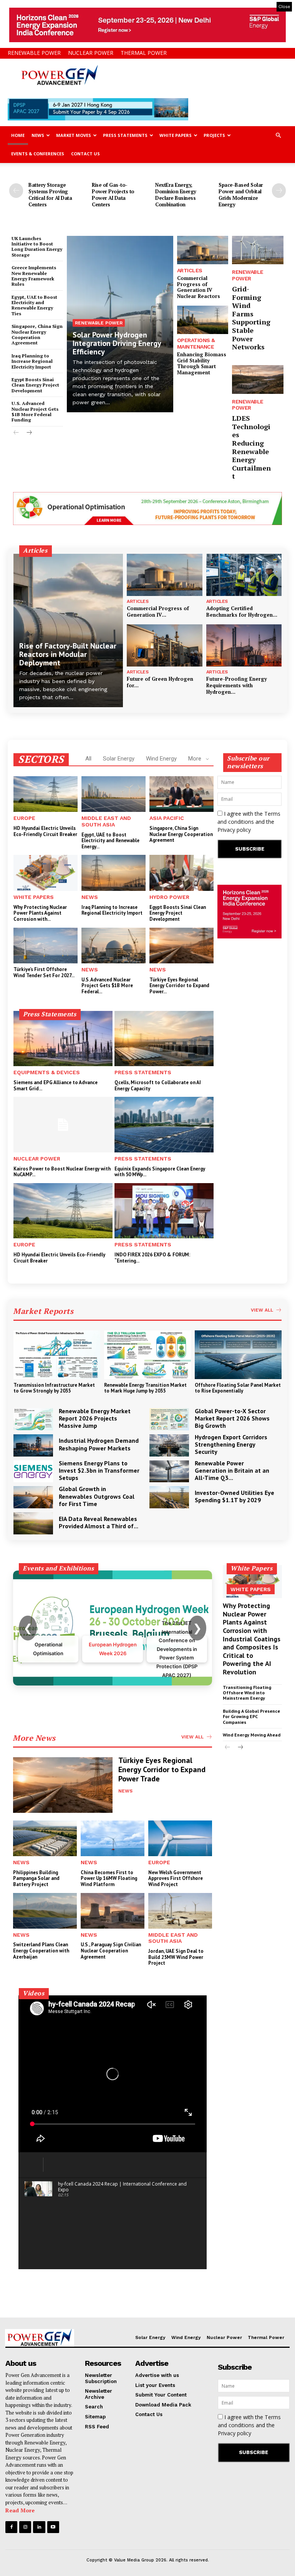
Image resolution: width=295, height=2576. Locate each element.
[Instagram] (25, 2527)
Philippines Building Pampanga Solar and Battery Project (36, 1878)
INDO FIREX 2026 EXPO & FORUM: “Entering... (152, 1258)
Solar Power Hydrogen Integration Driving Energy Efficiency (117, 343)
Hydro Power (169, 897)
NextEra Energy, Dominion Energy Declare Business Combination (176, 195)
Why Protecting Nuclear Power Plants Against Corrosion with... (40, 913)
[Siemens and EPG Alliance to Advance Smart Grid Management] (63, 1039)
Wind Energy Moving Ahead (252, 1735)
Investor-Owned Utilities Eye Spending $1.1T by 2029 (235, 1496)
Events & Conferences (38, 154)
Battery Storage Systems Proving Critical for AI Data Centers (50, 195)
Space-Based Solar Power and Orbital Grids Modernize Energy (241, 195)
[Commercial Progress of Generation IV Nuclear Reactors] (203, 250)
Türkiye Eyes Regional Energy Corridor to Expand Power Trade (162, 1769)
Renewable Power (34, 53)
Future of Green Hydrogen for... (160, 682)
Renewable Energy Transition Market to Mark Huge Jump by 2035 (145, 1388)
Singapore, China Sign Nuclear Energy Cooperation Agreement (37, 334)
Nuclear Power (91, 53)
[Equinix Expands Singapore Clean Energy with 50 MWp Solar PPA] (164, 1124)
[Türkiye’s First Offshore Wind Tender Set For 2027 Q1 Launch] (46, 946)
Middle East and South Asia (106, 821)
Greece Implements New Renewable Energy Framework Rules (34, 276)
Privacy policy (234, 830)
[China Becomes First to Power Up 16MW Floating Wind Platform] (113, 1838)
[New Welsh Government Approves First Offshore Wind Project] (180, 1838)
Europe (24, 818)
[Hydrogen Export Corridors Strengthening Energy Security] (169, 1445)
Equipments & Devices (47, 1072)
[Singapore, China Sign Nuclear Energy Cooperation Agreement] (181, 794)
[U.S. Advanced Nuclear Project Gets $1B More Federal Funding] (114, 946)
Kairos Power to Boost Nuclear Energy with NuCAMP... (62, 1172)
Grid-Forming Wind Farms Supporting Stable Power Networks (251, 318)
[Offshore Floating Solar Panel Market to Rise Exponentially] (238, 1355)
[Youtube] (53, 2527)
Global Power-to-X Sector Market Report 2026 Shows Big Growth (232, 1418)
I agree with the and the (249, 822)
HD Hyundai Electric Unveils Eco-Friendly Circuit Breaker (45, 831)
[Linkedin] (39, 2527)
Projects (214, 135)
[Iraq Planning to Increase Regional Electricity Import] (114, 873)
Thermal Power (144, 53)
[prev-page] (16, 191)
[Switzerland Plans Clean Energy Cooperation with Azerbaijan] (45, 1911)
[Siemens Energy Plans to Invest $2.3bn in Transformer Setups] (33, 1472)
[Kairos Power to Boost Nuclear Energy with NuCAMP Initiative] (63, 1124)
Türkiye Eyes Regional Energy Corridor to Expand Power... (179, 986)
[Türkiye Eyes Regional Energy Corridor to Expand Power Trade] (181, 946)
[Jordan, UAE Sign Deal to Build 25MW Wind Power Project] (180, 1911)
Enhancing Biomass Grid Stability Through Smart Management (202, 363)
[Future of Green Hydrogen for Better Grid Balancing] (165, 645)
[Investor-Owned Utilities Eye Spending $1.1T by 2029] (169, 1497)
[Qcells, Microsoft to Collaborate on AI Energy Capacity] (164, 1039)
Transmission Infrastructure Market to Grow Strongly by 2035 (54, 1388)
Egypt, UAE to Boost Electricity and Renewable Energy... (110, 841)
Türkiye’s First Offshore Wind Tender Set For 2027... (44, 972)
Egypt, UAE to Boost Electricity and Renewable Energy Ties (34, 305)
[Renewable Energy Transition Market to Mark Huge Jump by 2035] (147, 1355)
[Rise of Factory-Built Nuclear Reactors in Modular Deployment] (68, 630)
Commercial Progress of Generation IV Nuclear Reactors (199, 287)
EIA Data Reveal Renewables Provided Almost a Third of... (99, 1522)
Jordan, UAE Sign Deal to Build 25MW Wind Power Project (176, 1957)
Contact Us (85, 154)
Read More (20, 2510)
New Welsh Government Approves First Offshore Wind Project (176, 1878)
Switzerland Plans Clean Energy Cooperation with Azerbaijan (41, 1951)
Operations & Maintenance (196, 343)
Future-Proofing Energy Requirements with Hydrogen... (237, 685)
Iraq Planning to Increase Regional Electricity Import (32, 361)
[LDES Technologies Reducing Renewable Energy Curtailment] (258, 379)
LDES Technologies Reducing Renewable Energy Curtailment (251, 447)
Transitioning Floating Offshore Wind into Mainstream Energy (247, 1693)
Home (18, 135)
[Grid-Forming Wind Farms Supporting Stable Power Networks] (258, 250)
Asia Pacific (167, 818)
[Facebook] (11, 2527)
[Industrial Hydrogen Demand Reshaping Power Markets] (33, 1445)
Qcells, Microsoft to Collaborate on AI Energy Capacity (158, 1086)
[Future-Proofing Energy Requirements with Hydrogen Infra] (244, 645)
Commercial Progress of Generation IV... (158, 611)
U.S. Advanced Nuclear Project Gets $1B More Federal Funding (35, 412)
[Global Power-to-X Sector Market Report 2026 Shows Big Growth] (169, 1419)
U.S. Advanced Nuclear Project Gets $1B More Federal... (107, 986)
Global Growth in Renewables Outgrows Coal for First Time (97, 1496)
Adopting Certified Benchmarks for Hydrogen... (242, 611)
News (38, 135)
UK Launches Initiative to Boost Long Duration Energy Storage (37, 247)
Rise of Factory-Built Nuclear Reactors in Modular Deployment (68, 654)
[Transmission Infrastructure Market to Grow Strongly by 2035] (57, 1355)
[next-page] (279, 191)
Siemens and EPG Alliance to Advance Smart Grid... (56, 1086)
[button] (278, 136)
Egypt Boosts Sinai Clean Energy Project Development (35, 385)
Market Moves (74, 135)
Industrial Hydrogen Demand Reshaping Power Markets (99, 1444)
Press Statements (125, 135)
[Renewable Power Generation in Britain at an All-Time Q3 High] (169, 1472)
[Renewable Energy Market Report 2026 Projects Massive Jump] (33, 1419)
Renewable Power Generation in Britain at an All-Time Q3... (232, 1470)
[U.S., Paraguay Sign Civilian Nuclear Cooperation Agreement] (113, 1911)
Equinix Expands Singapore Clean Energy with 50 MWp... (160, 1172)
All (88, 759)
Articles (190, 270)
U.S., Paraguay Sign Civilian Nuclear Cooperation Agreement (111, 1951)
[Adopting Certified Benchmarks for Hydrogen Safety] (244, 575)
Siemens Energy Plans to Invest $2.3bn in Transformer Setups (99, 1470)
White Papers (176, 135)
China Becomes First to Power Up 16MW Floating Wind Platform (109, 1878)
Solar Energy (119, 759)
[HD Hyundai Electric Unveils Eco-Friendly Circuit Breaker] (46, 794)
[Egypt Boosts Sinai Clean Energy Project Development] (181, 873)
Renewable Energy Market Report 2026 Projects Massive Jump (95, 1418)
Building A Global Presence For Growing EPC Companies (251, 1717)
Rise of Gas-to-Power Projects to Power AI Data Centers (113, 195)
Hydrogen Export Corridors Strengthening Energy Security (231, 1444)
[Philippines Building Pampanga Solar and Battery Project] (45, 1838)
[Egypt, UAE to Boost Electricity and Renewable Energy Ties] (114, 794)
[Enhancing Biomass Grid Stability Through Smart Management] (203, 320)
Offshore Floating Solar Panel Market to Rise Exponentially (238, 1388)
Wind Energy (161, 759)
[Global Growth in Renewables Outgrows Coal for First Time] (33, 1497)
